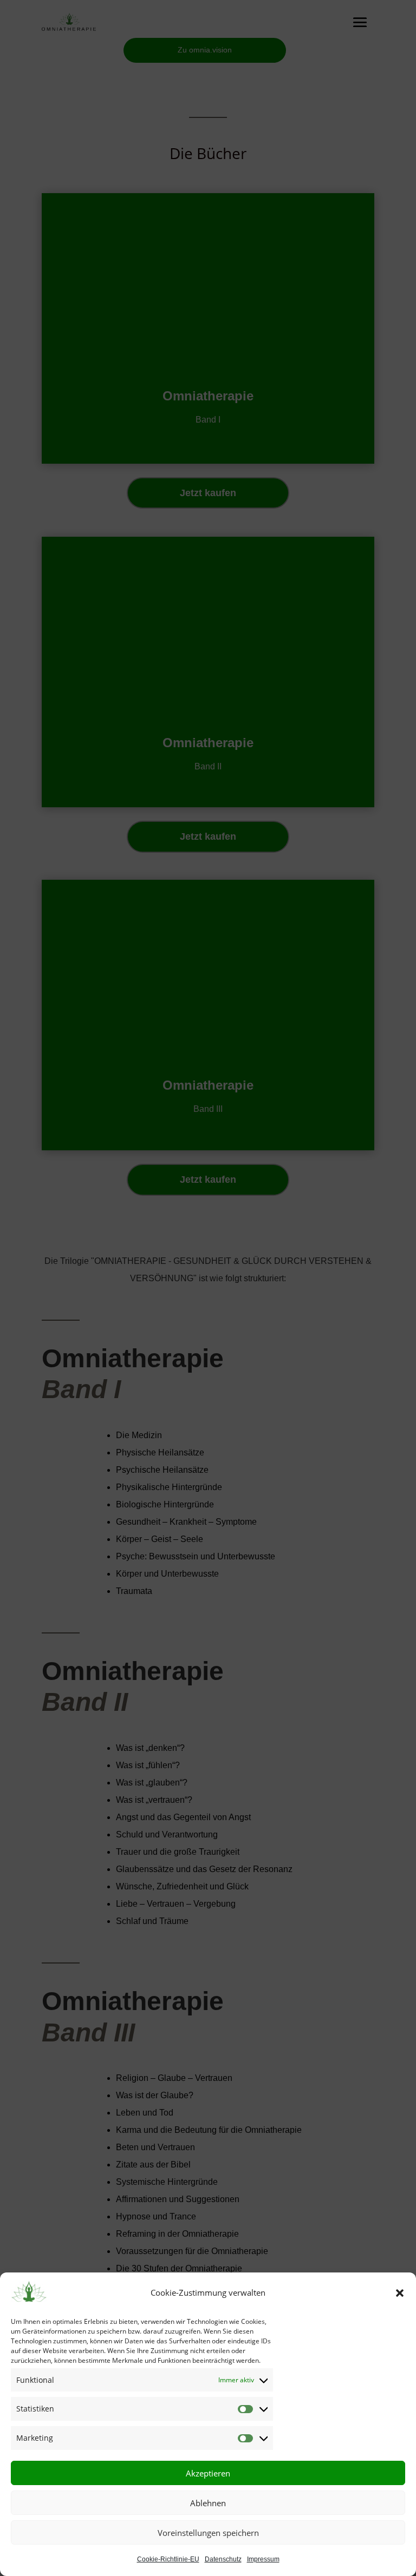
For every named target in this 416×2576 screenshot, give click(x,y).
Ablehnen (208, 2503)
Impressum (263, 2559)
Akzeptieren (208, 2473)
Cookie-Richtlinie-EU (168, 2559)
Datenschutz (223, 2559)
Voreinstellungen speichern (208, 2533)
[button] (400, 2293)
